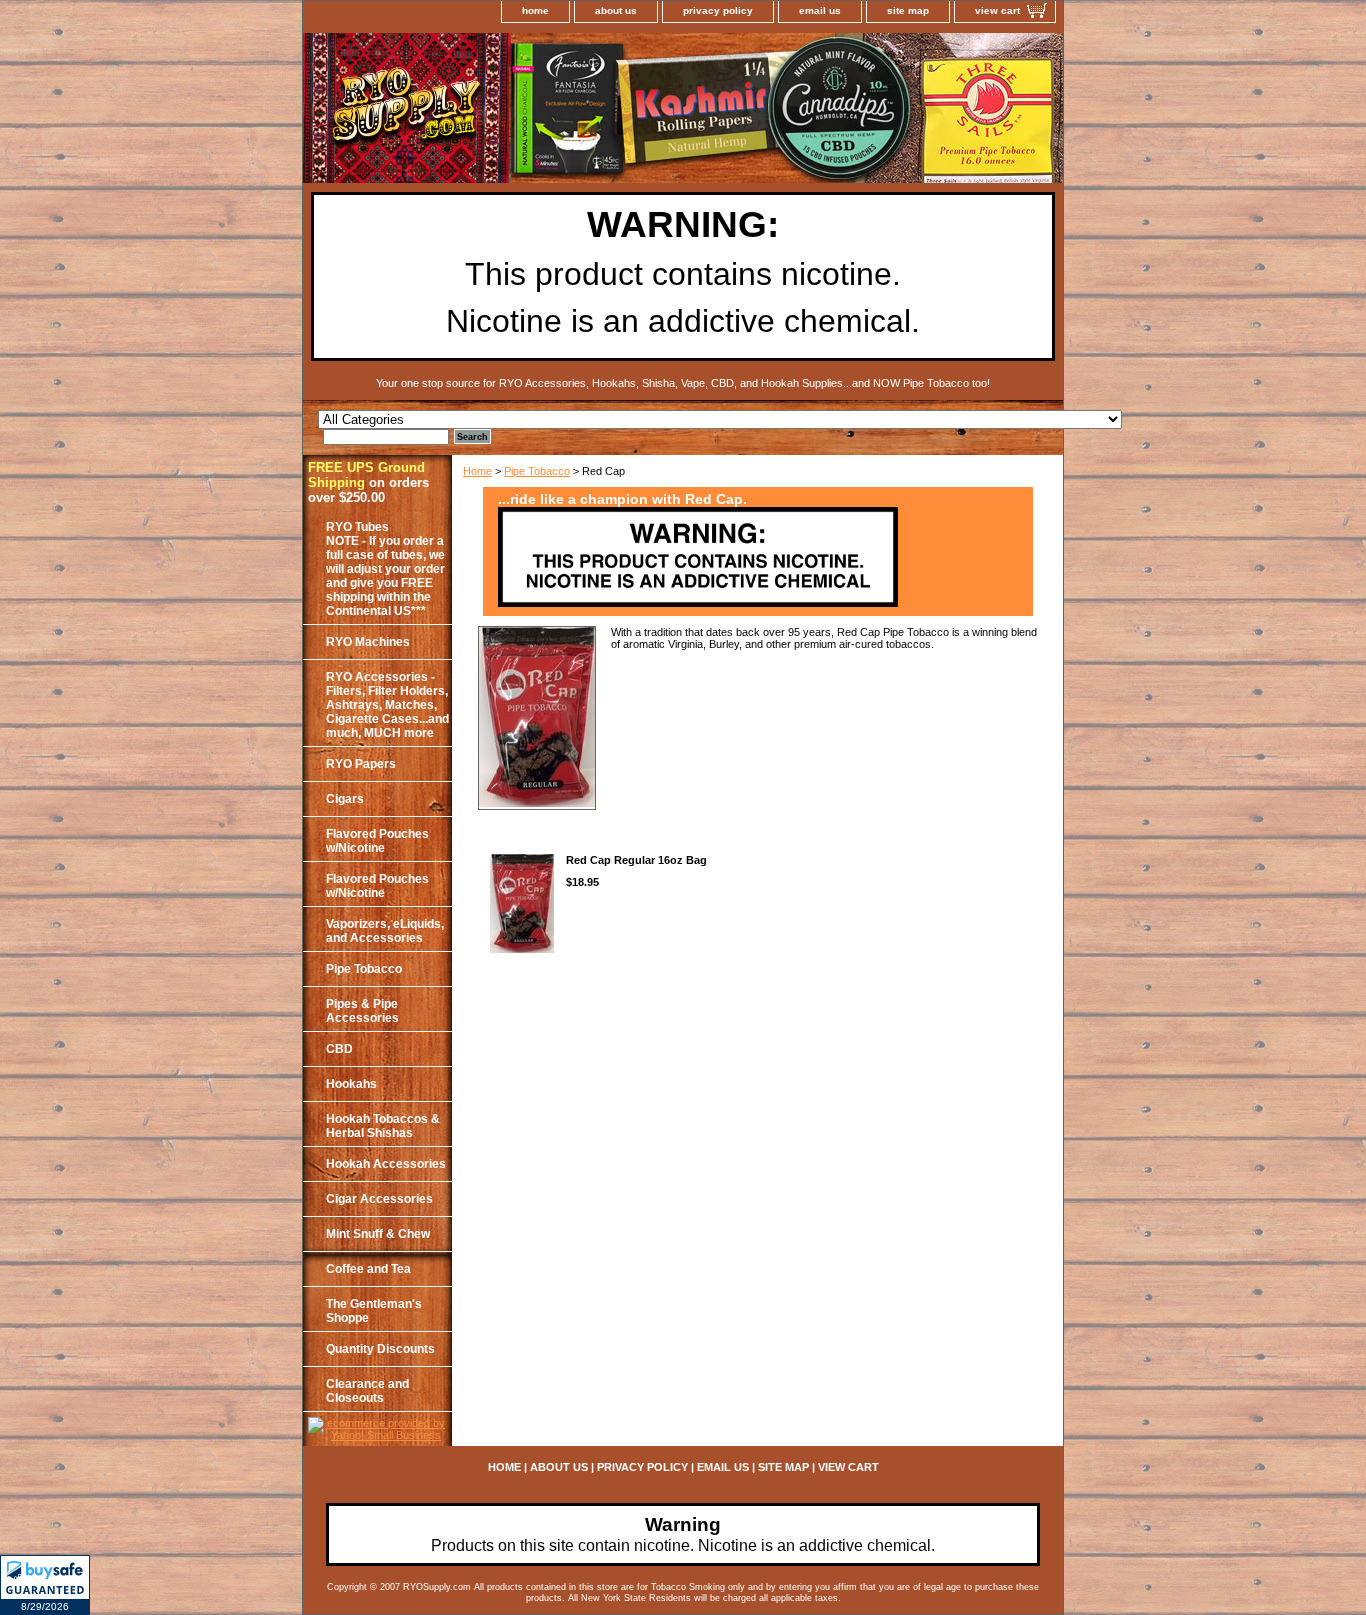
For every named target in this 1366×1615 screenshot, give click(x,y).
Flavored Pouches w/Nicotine (377, 841)
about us (616, 10)
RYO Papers (361, 764)
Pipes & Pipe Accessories (362, 1011)
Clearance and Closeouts (367, 1391)
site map (908, 10)
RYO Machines (368, 642)
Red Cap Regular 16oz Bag (636, 860)
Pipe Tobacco (537, 471)
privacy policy (718, 10)
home (535, 10)
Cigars (345, 799)
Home (477, 471)
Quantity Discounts (380, 1349)
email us (820, 10)
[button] (45, 1585)
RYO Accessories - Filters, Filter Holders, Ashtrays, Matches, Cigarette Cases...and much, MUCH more (387, 705)
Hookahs (351, 1084)
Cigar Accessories (379, 1199)
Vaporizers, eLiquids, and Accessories (385, 931)
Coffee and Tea (368, 1269)
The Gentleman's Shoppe (374, 1311)
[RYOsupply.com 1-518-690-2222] (553, 111)
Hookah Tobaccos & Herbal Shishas (383, 1126)
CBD (339, 1049)
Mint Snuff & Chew (378, 1234)
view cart (997, 10)
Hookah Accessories (386, 1164)
